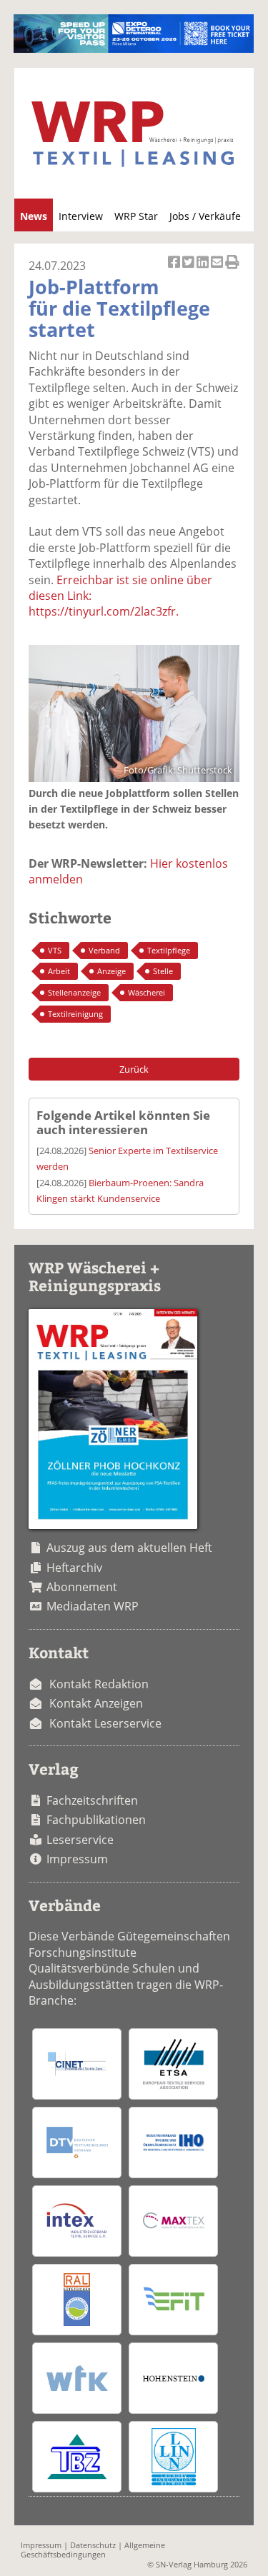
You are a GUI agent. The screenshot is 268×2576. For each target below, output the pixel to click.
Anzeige (111, 971)
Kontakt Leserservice (105, 1723)
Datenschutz (93, 2545)
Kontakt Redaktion (99, 1684)
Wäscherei (147, 992)
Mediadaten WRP (93, 1606)
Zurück (134, 1069)
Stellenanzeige (74, 992)
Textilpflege (169, 950)
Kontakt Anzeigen (96, 1703)
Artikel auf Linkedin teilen (204, 270)
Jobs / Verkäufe (205, 216)
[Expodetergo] (133, 49)
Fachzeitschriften (92, 1800)
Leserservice (80, 1840)
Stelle (163, 971)
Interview (81, 216)
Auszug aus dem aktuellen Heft (129, 1548)
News (34, 216)
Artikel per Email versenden (218, 270)
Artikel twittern (189, 270)
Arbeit (59, 971)
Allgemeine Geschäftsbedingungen (93, 2550)
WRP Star (136, 216)
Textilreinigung (75, 1014)
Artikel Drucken (232, 270)
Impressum (77, 1859)
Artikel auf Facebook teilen (175, 270)
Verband (104, 950)
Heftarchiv (74, 1568)
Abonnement (82, 1587)
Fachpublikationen (96, 1820)
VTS (55, 950)
